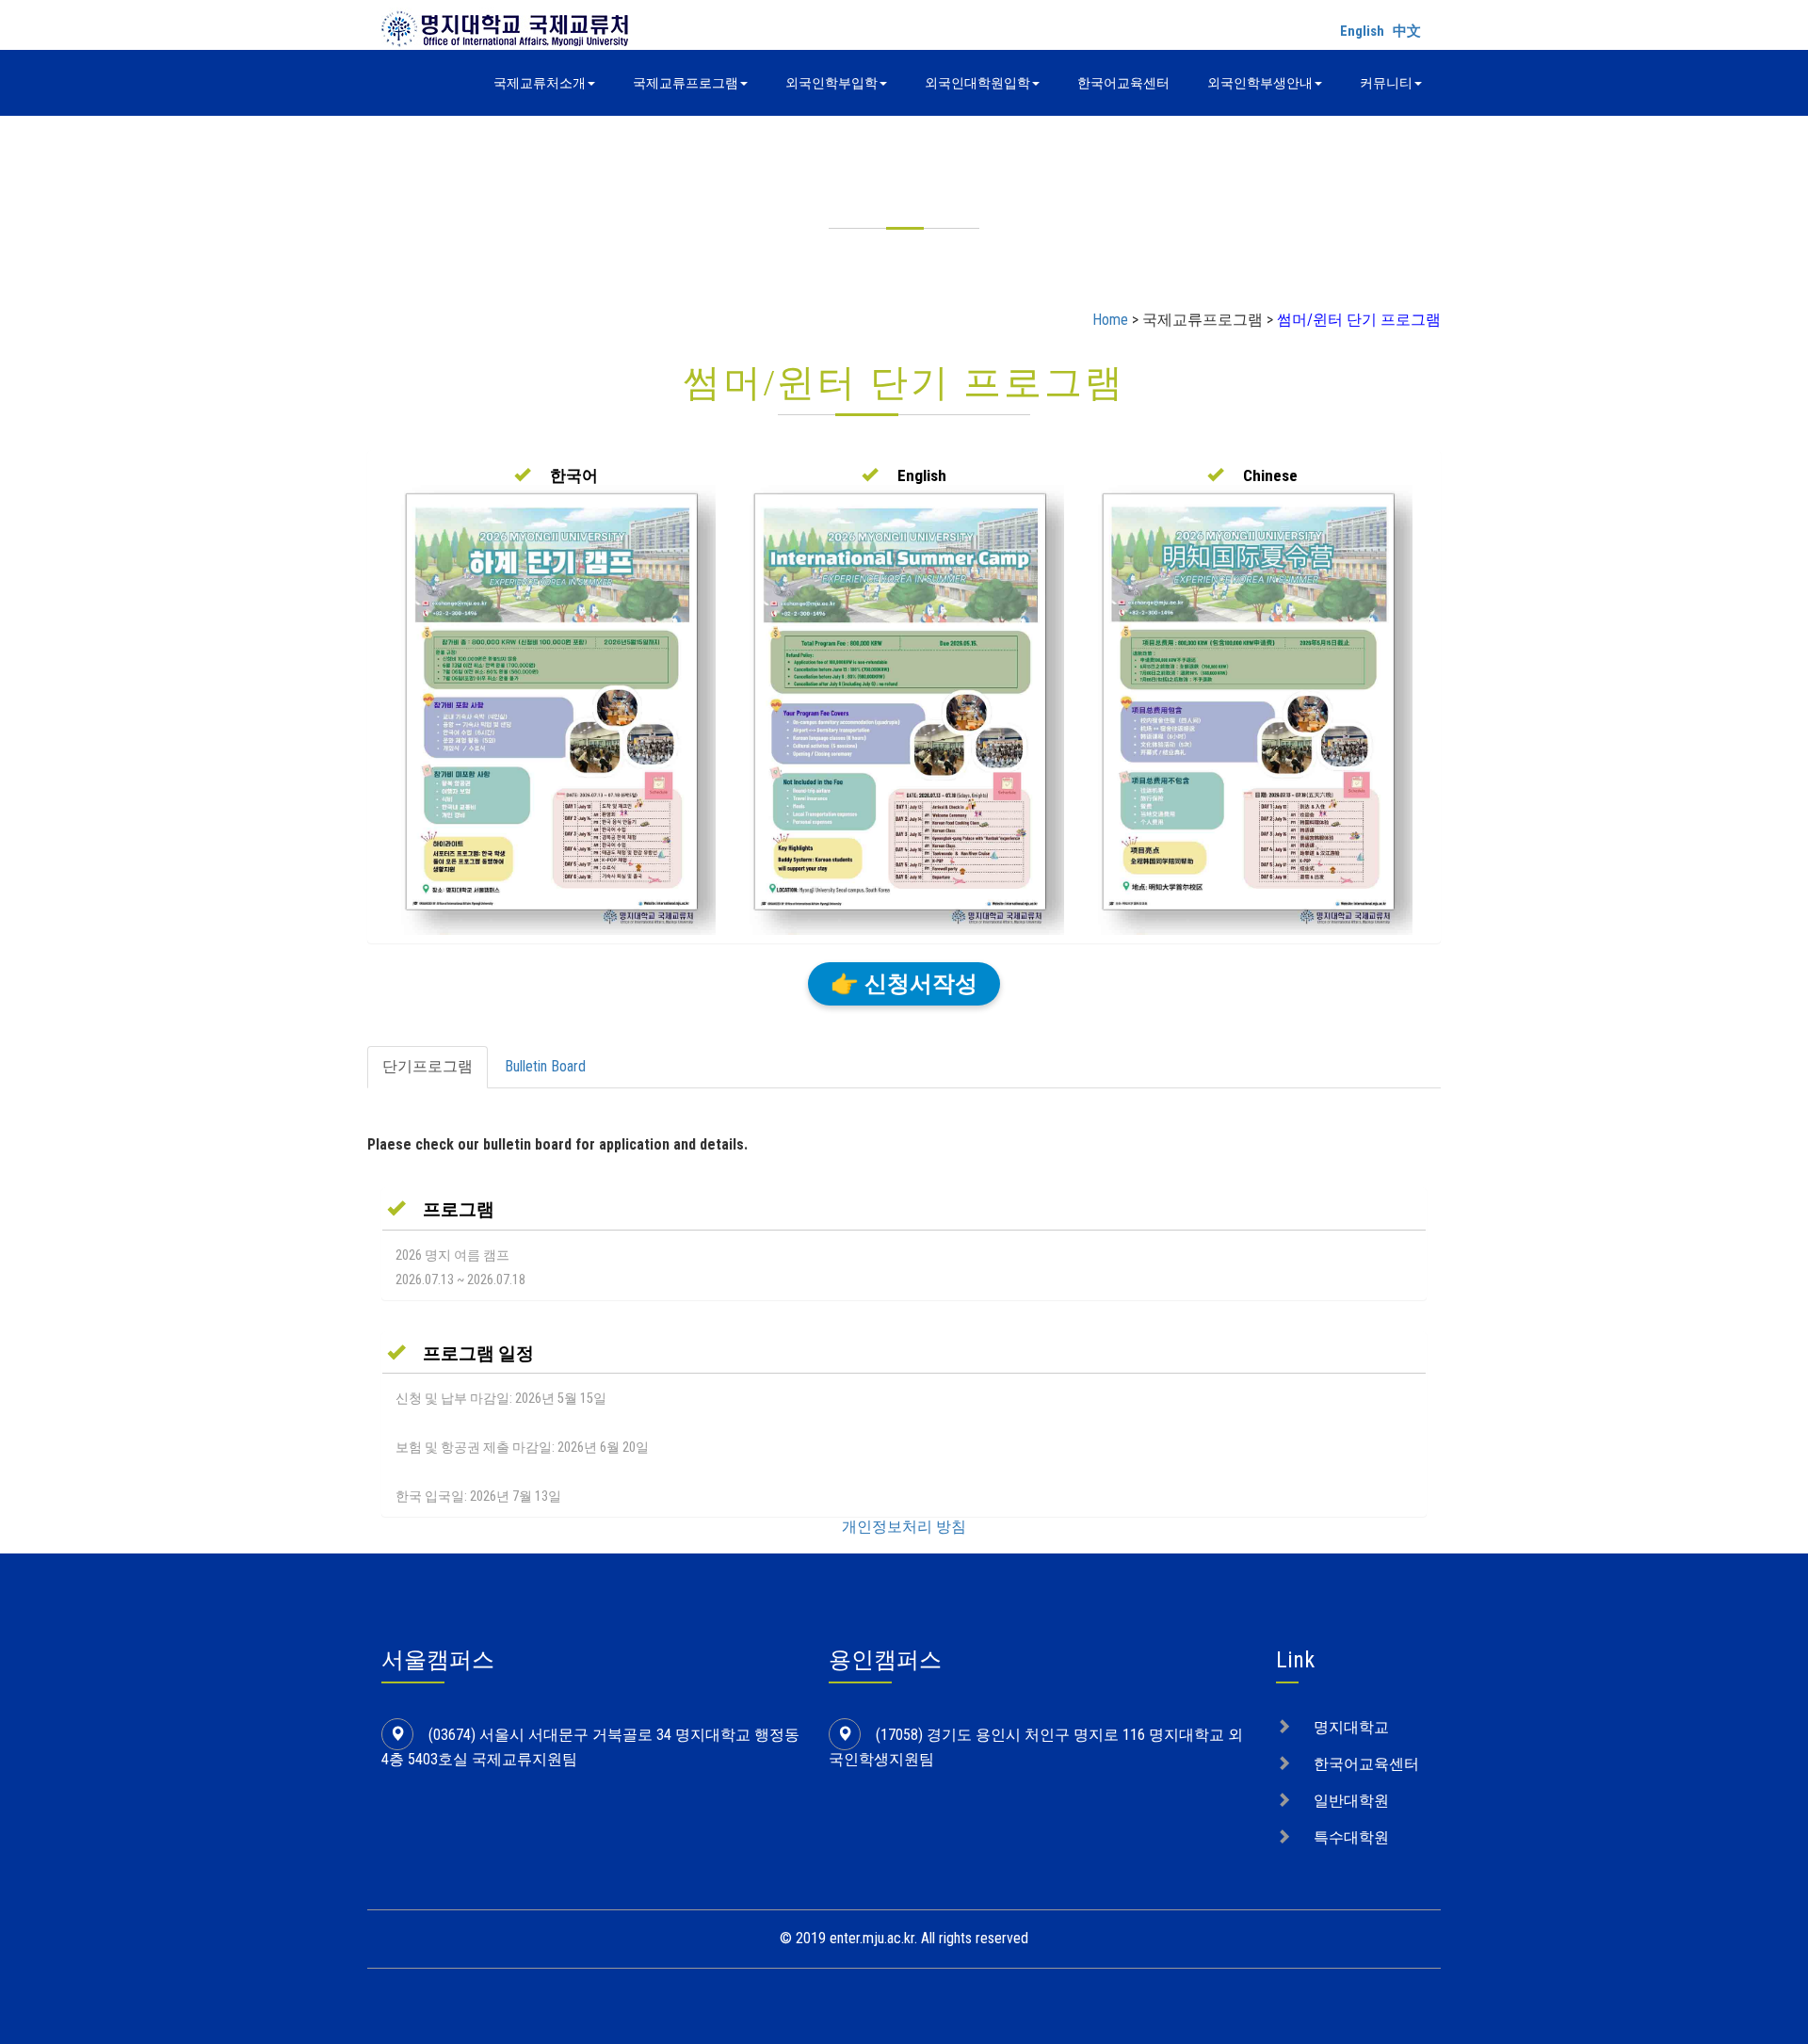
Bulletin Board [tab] (545, 1066)
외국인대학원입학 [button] (977, 83)
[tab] (904, 1209)
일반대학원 (1351, 1801)
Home (1110, 320)
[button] (556, 475)
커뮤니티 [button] (1386, 83)
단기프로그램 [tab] (428, 1066)
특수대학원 (1351, 1837)
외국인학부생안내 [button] (1260, 83)
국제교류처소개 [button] (540, 83)
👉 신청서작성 (904, 984)
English (1362, 31)
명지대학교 (1351, 1727)
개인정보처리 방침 (904, 1527)
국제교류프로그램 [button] (686, 83)
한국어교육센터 (1123, 83)
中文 (1407, 31)
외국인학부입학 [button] (831, 83)
